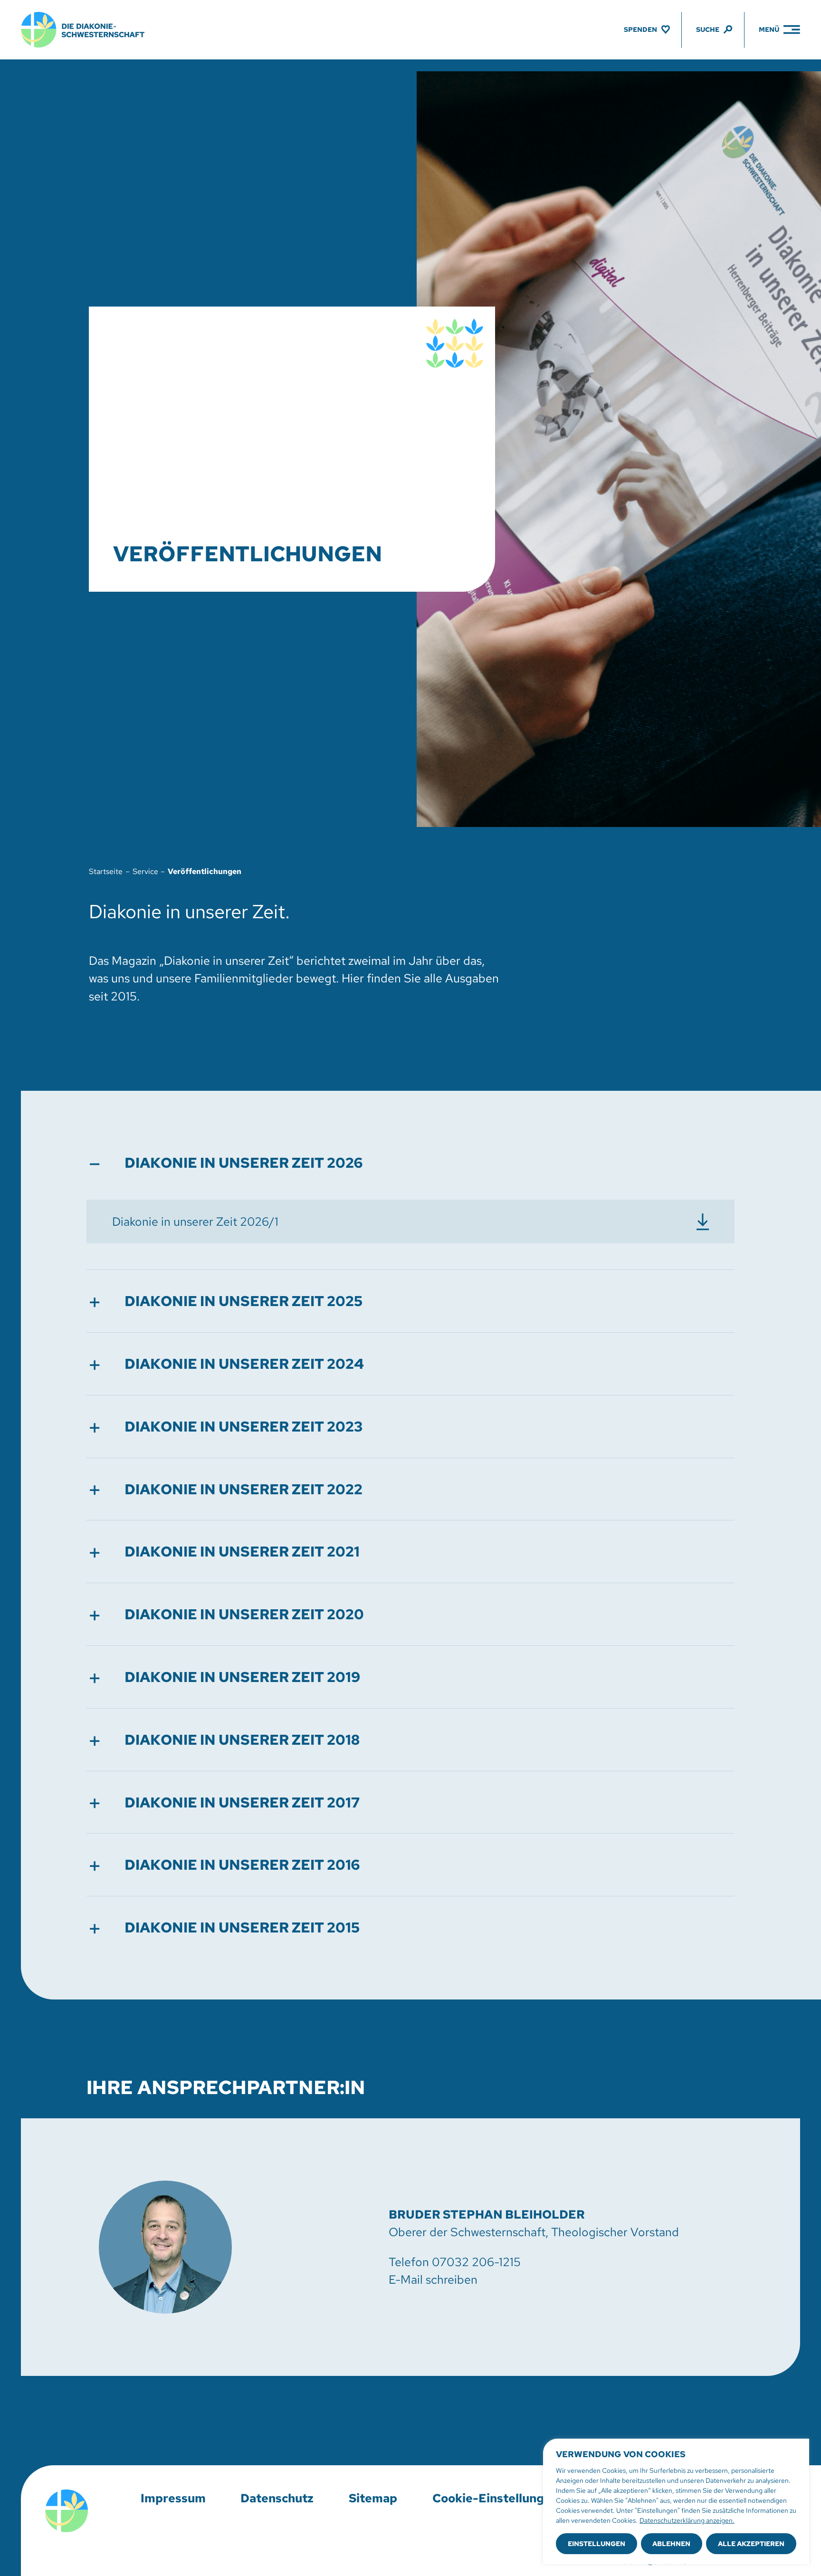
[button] (411, 1163)
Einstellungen (597, 2544)
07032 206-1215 (476, 2262)
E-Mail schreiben (433, 2280)
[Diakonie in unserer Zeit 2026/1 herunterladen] (411, 1221)
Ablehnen (671, 2544)
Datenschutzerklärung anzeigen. (687, 2520)
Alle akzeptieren (751, 2544)
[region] (676, 2501)
